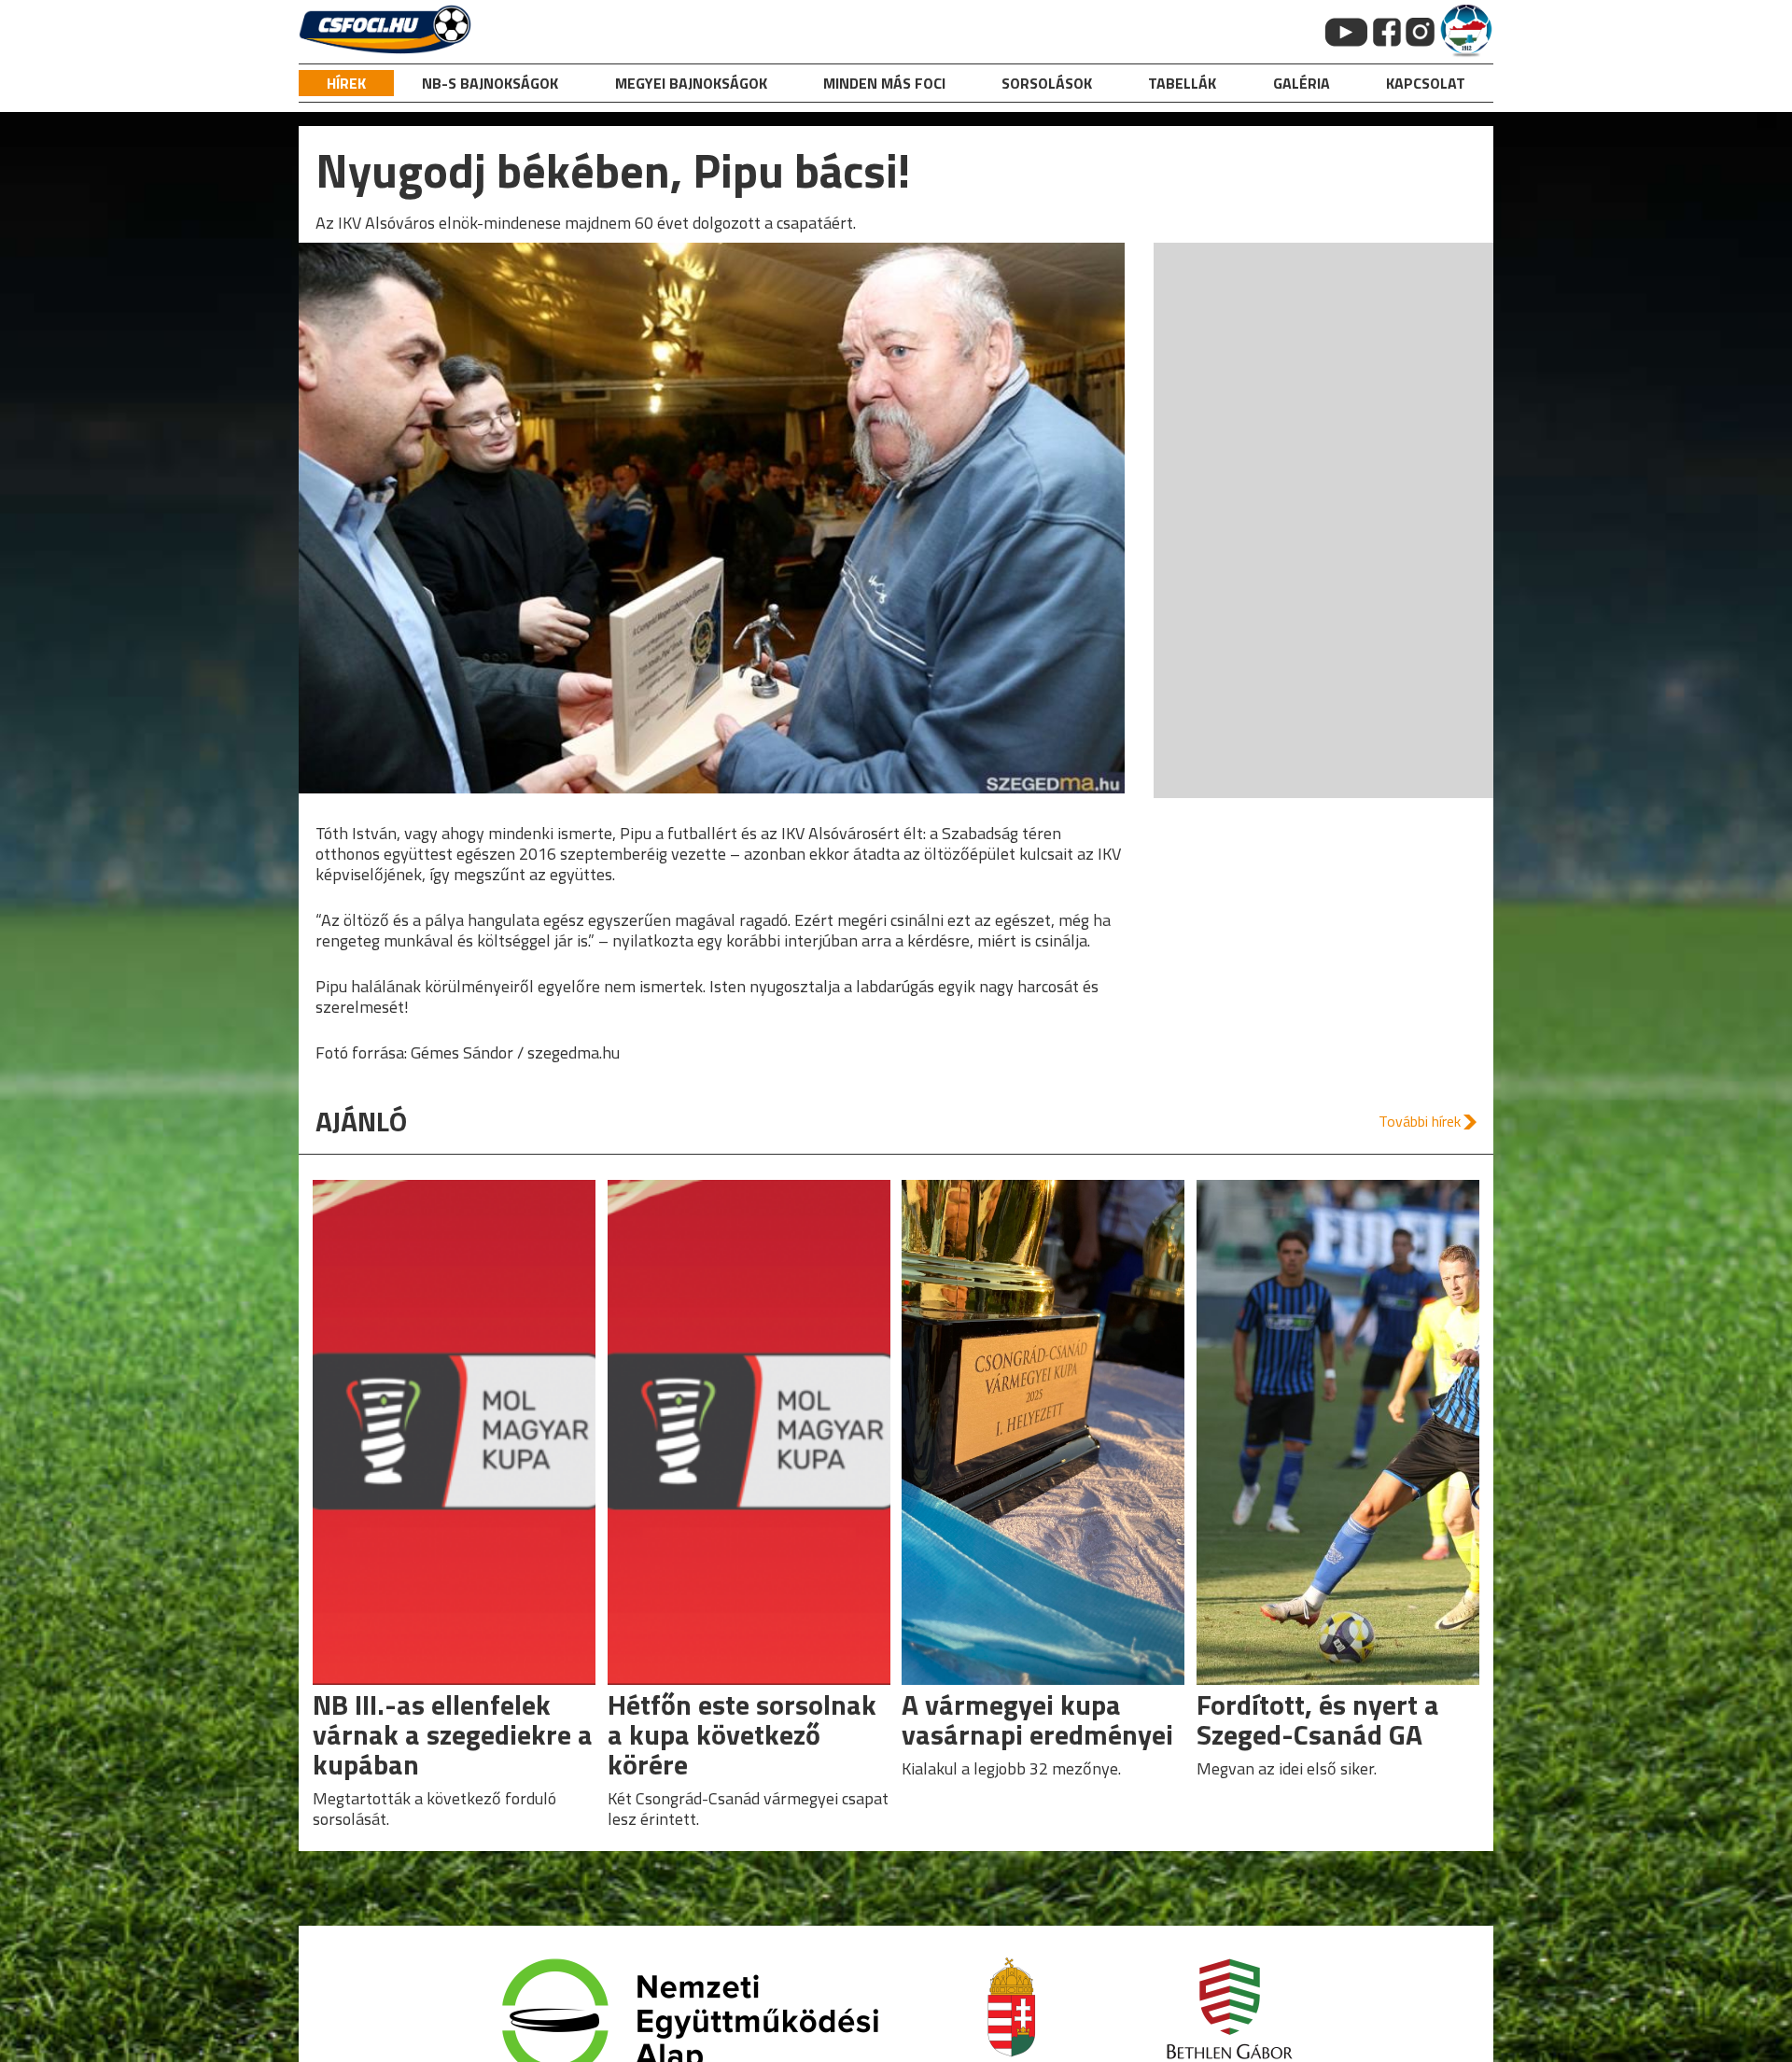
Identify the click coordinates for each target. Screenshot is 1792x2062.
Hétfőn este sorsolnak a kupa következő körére (742, 1734)
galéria (1302, 83)
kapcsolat (1426, 83)
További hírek (1420, 1121)
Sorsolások (1047, 83)
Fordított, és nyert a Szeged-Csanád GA (1318, 1719)
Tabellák (1182, 83)
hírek (346, 83)
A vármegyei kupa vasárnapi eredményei (1037, 1719)
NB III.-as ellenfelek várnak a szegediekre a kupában (453, 1734)
